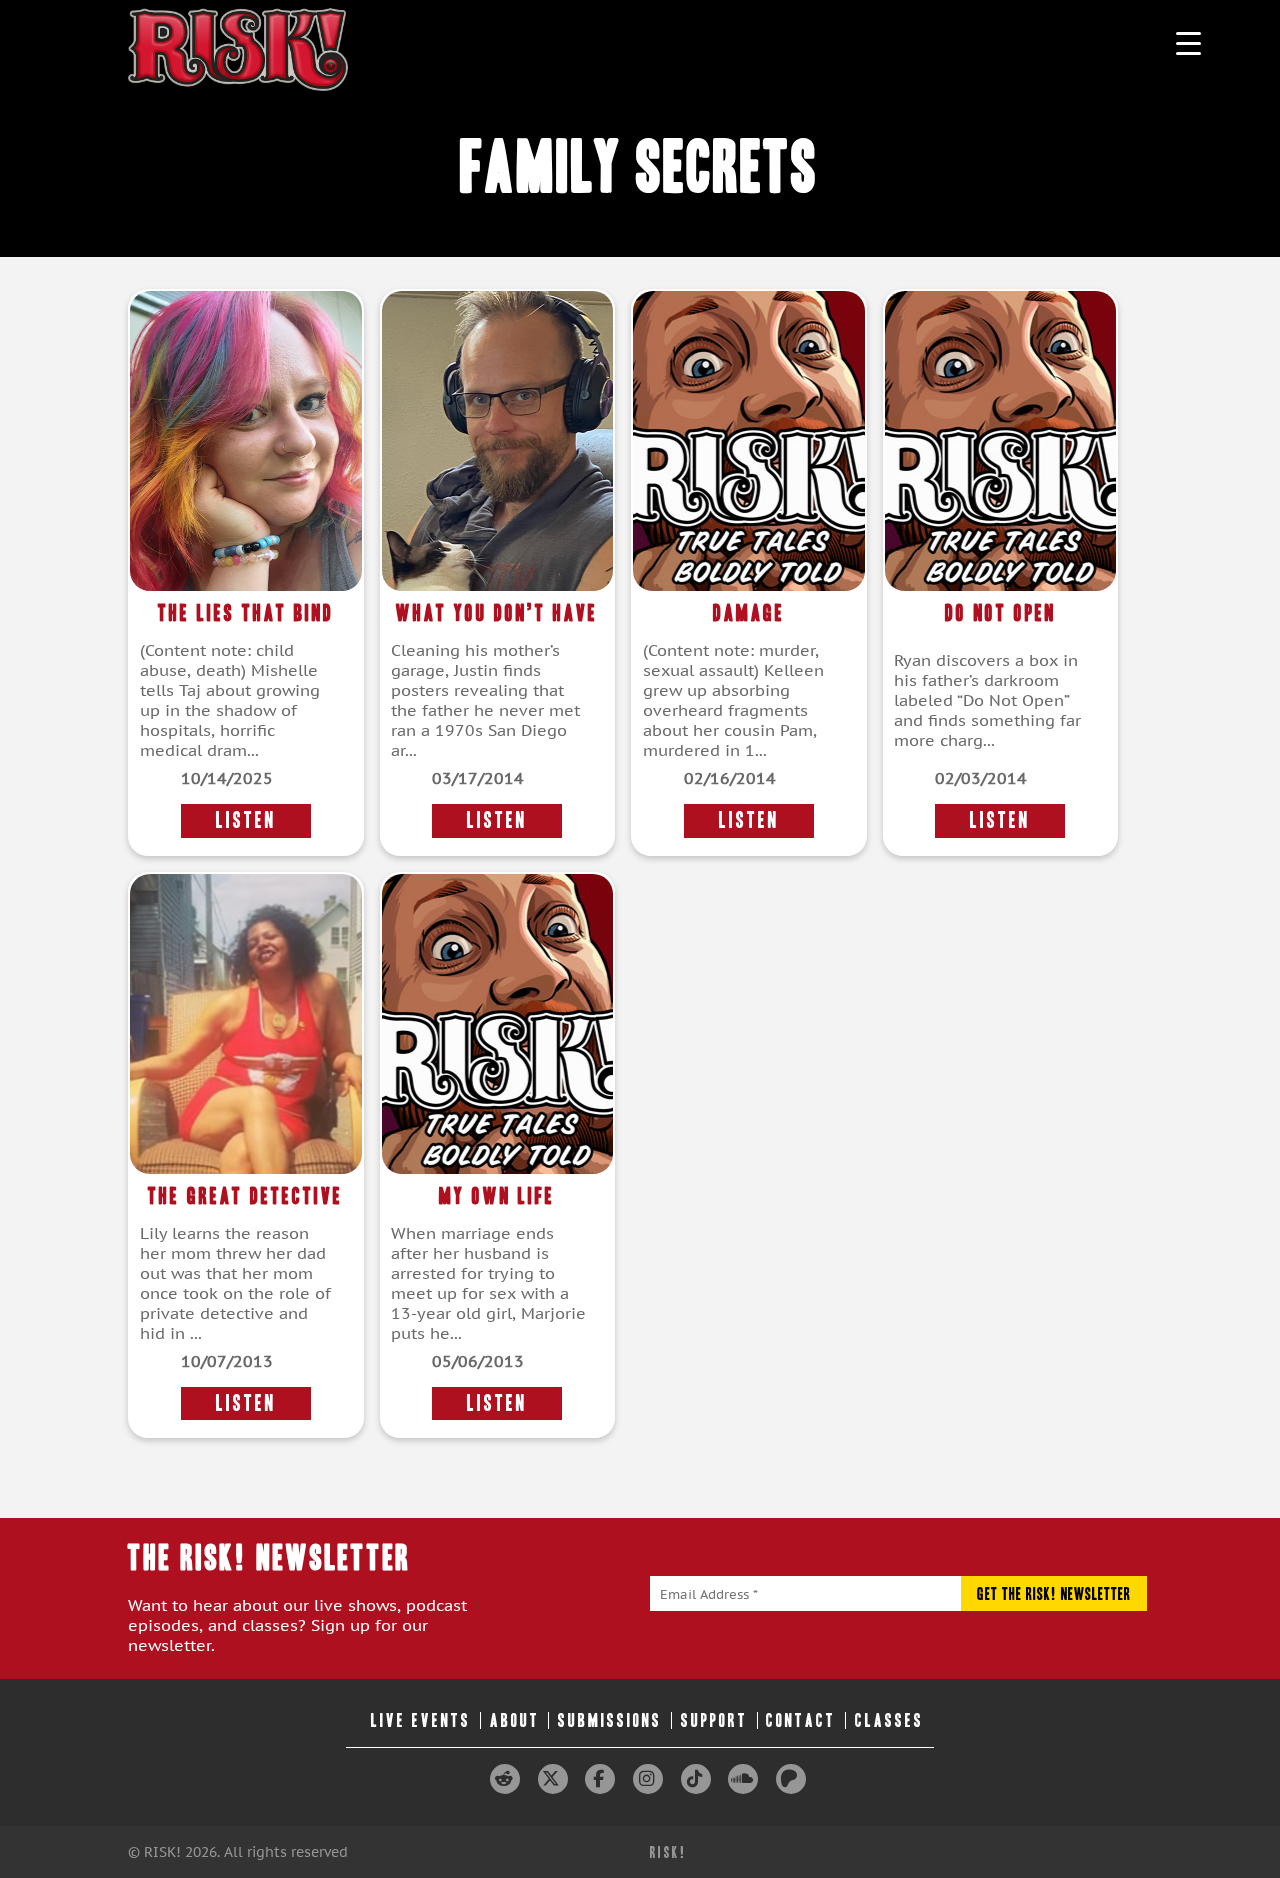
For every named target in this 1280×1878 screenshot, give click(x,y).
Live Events (421, 1720)
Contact (801, 1720)
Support (714, 1720)
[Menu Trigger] (1188, 42)
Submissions (610, 1720)
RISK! (668, 1852)
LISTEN (246, 820)
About (515, 1720)
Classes (889, 1720)
